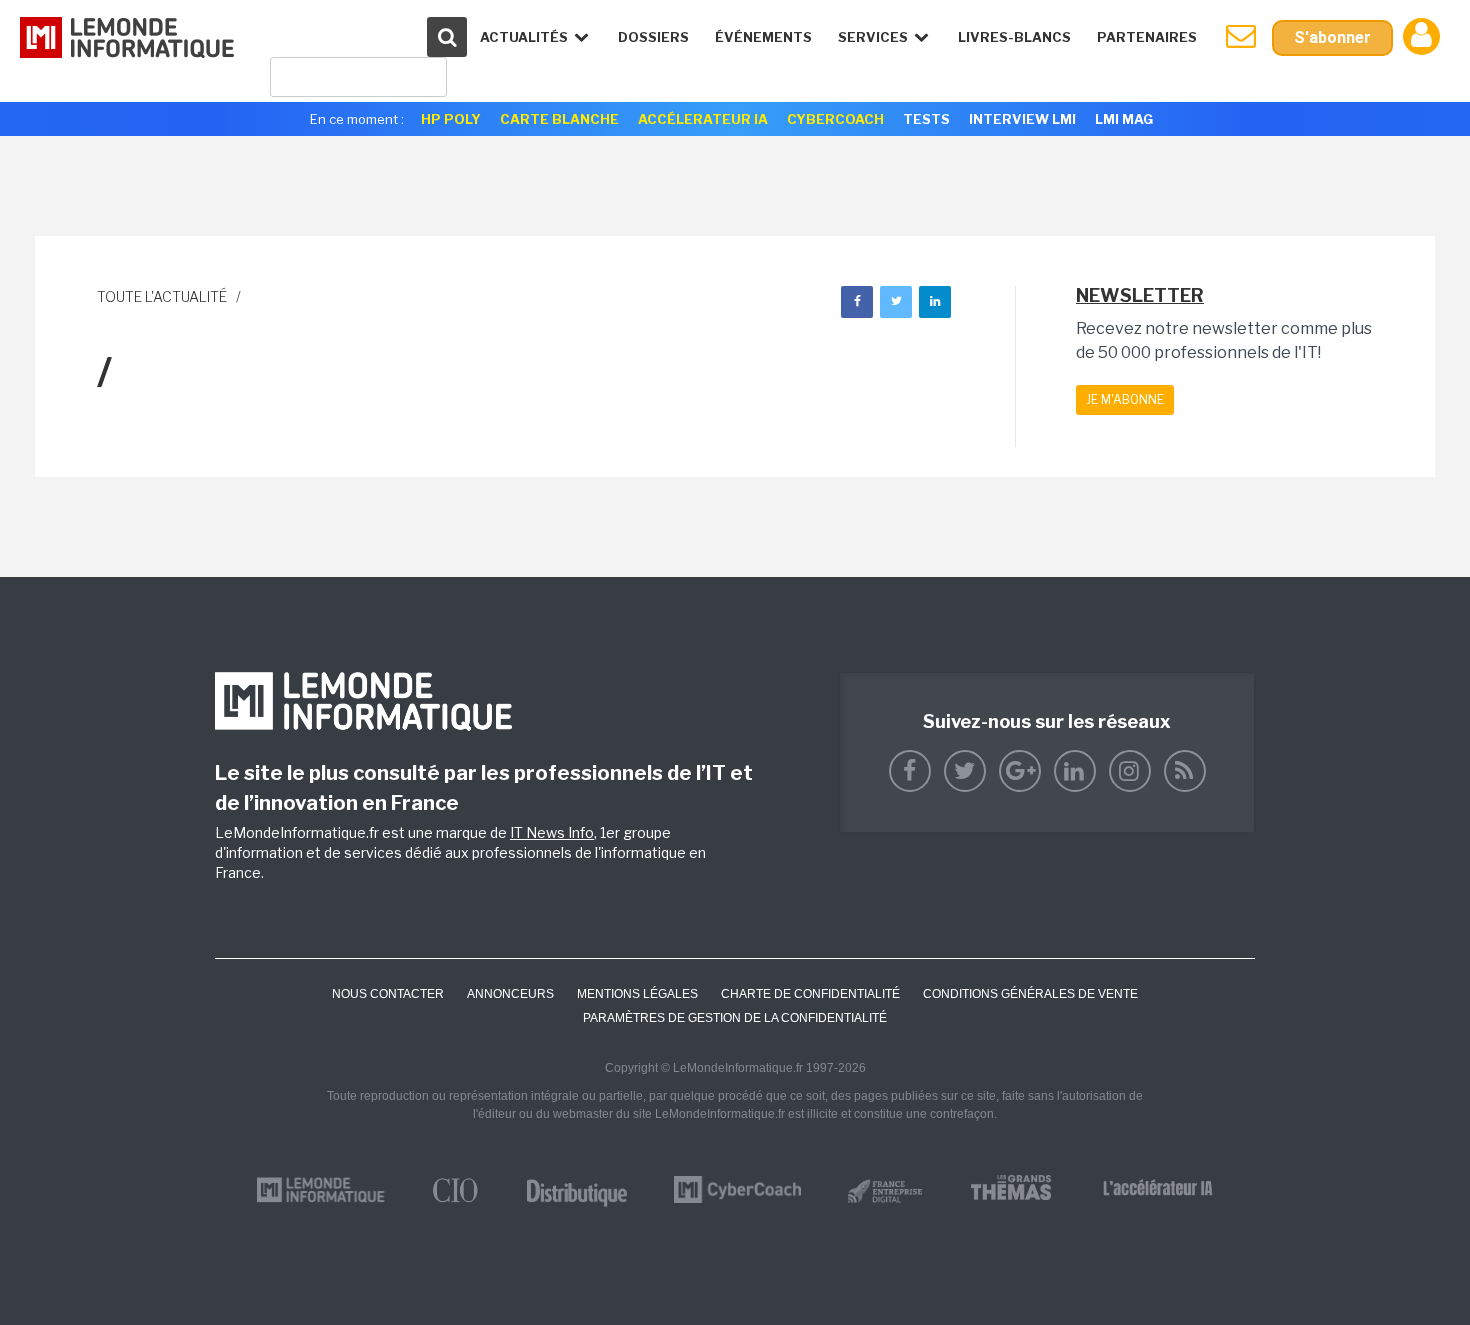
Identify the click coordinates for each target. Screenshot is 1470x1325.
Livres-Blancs (1014, 37)
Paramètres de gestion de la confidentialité (735, 1018)
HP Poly (451, 119)
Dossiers (653, 37)
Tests (926, 119)
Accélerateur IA (703, 119)
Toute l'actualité (162, 296)
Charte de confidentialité (810, 994)
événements (763, 37)
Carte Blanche (559, 119)
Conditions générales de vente (1030, 994)
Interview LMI (1022, 119)
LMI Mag (1124, 119)
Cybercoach (835, 119)
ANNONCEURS (510, 994)
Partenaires (1147, 37)
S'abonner (1332, 37)
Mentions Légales (637, 994)
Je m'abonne (1125, 399)
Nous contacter (388, 994)
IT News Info (552, 832)
